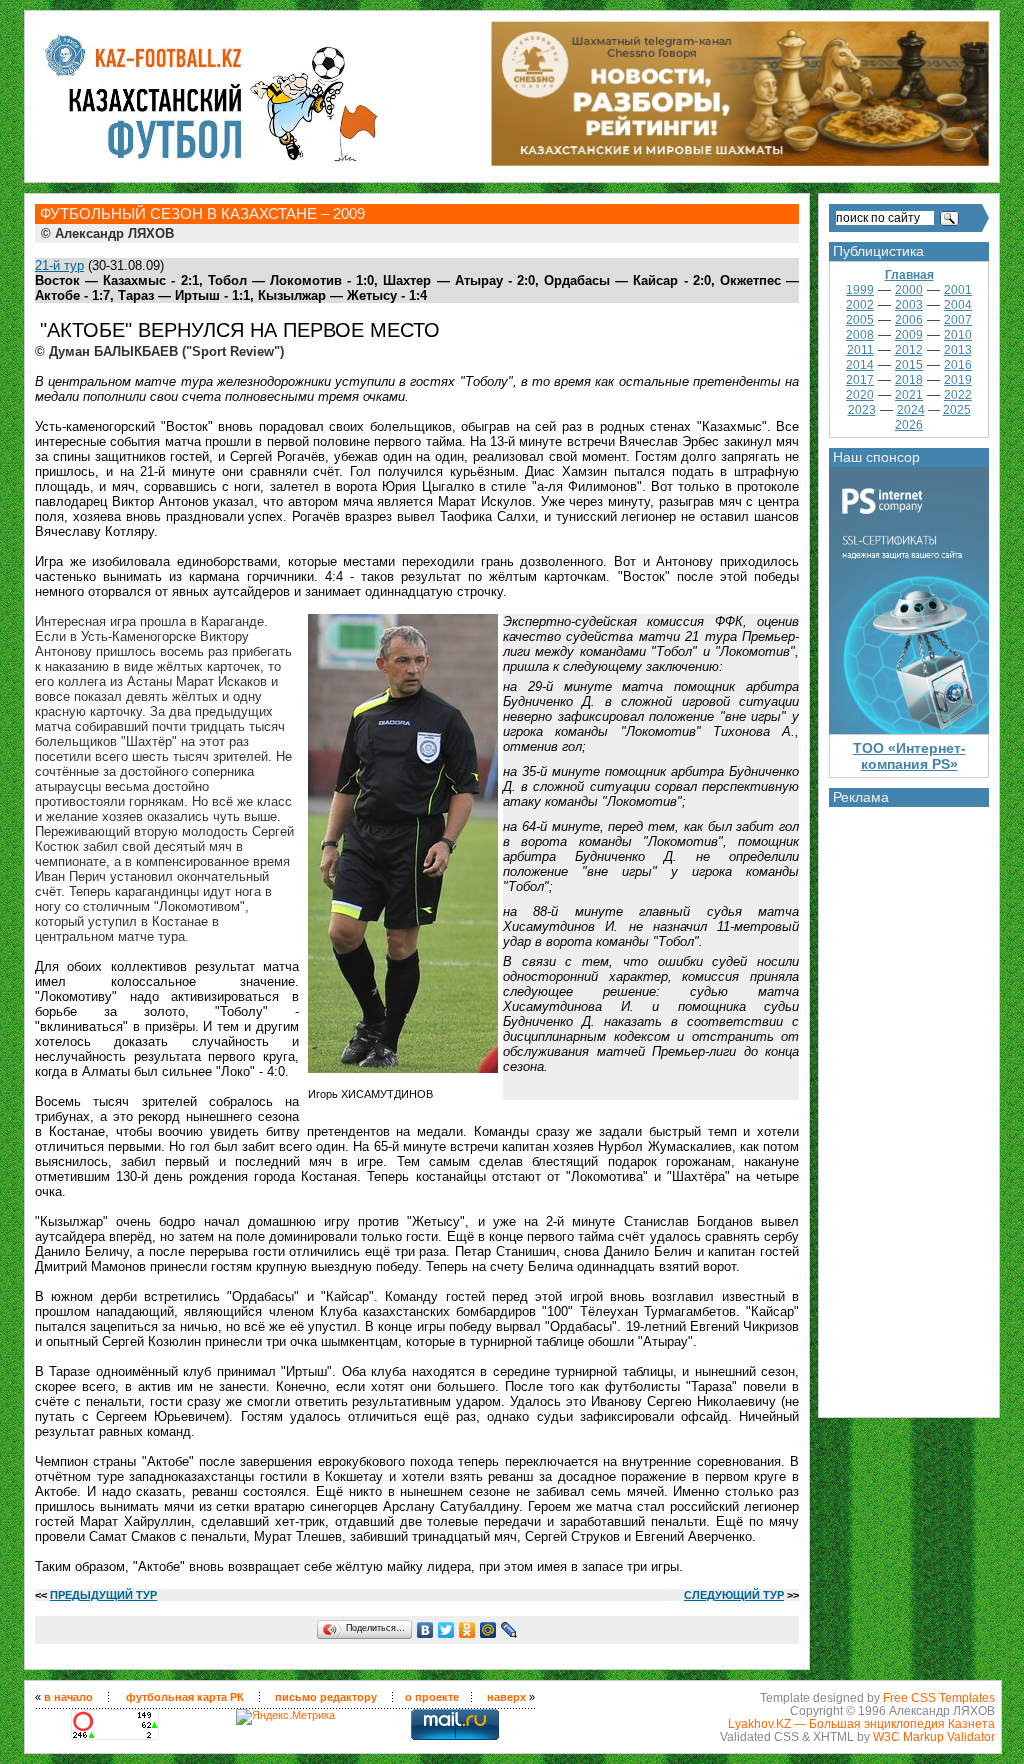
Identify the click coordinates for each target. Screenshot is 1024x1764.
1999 (860, 290)
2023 (862, 410)
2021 (909, 395)
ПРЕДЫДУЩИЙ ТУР (103, 1595)
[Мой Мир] (488, 1630)
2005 (860, 320)
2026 (909, 425)
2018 (909, 380)
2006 (909, 320)
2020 (860, 395)
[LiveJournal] (509, 1630)
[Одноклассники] (467, 1630)
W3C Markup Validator (934, 1736)
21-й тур (59, 265)
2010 (958, 335)
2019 (958, 380)
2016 (958, 365)
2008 (860, 335)
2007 (958, 320)
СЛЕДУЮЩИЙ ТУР (734, 1595)
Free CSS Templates (939, 1697)
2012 (909, 350)
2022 (958, 395)
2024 (911, 410)
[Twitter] (446, 1630)
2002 (860, 305)
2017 (860, 380)
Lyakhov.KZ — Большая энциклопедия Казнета (861, 1723)
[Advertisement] (909, 1107)
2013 (958, 350)
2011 (860, 350)
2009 (909, 335)
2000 (909, 290)
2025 (957, 410)
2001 (958, 290)
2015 (909, 365)
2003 (909, 305)
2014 (860, 365)
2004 (958, 305)
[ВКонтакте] (425, 1630)
